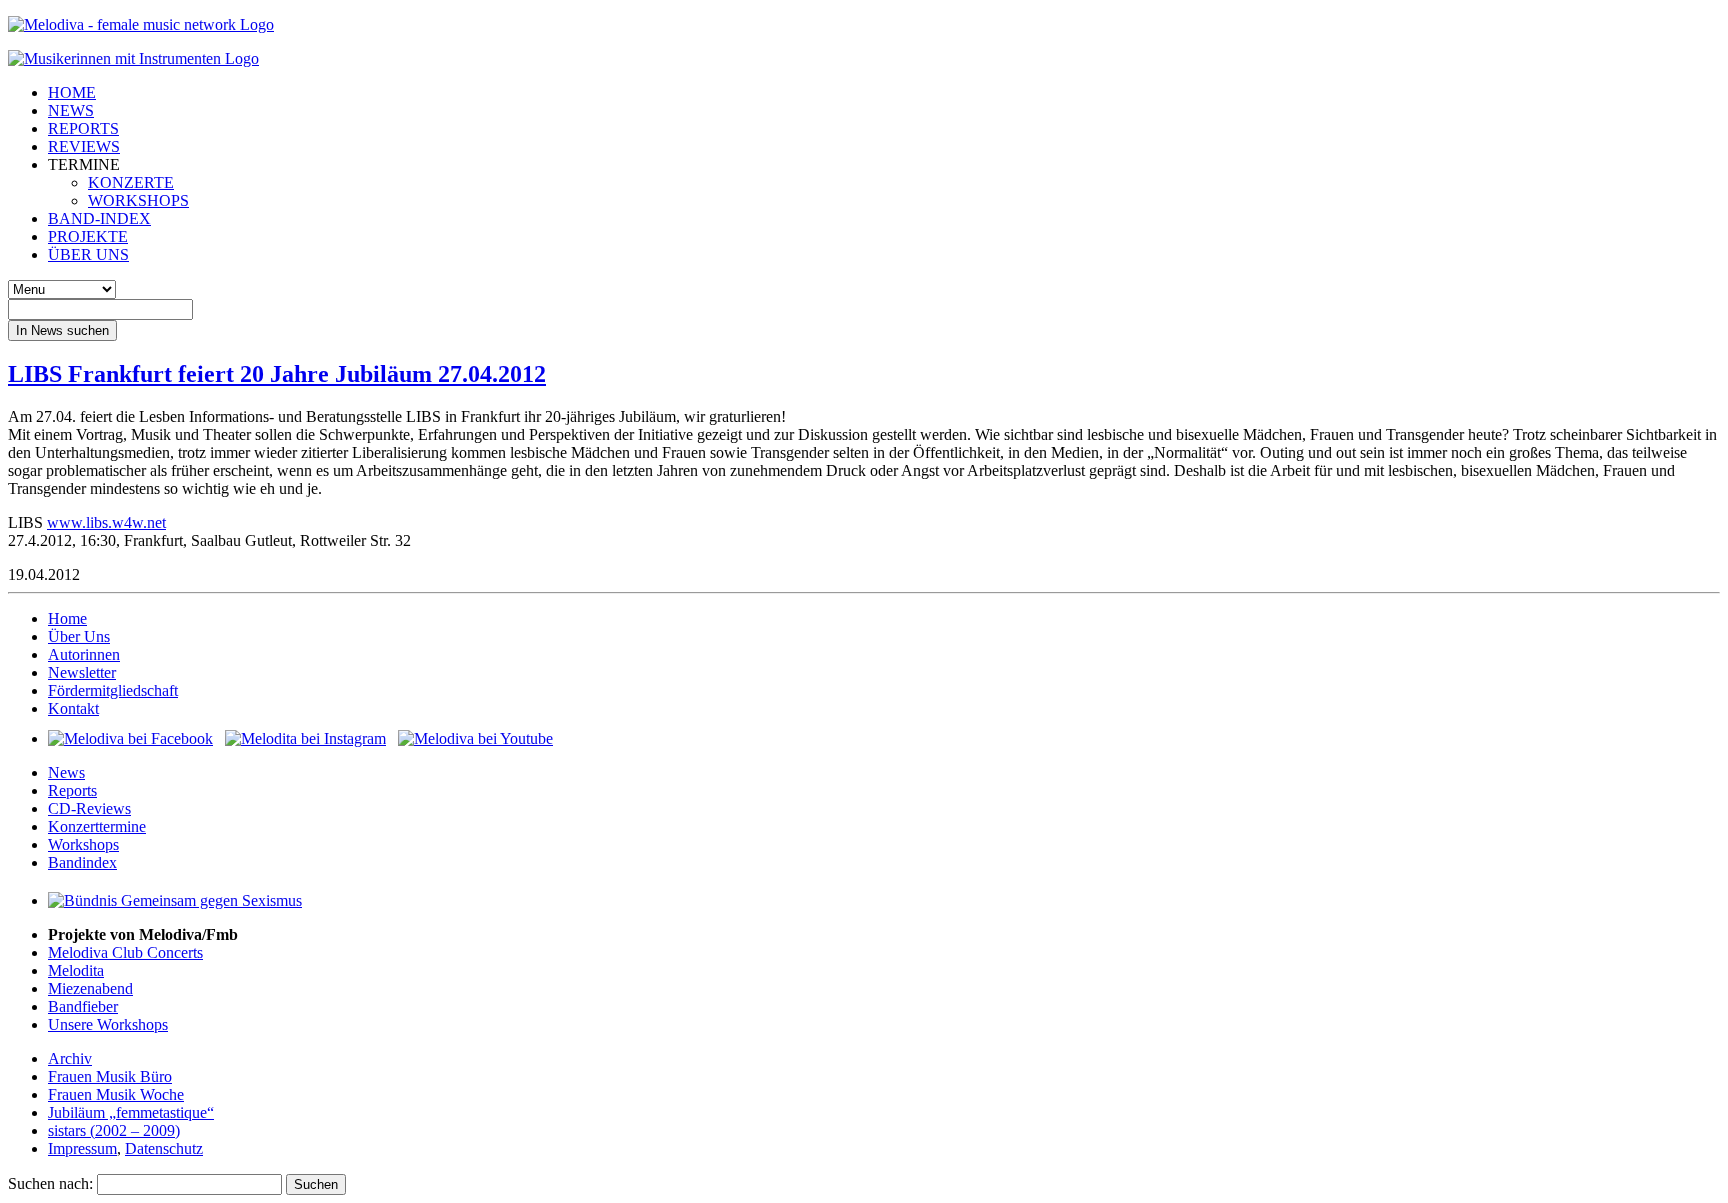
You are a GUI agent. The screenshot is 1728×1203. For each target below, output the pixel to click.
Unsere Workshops (108, 1024)
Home (67, 618)
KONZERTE (131, 182)
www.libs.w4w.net (106, 522)
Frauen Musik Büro (110, 1076)
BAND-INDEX (99, 218)
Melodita (76, 970)
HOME (72, 92)
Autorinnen (84, 654)
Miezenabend (90, 988)
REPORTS (83, 128)
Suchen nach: (50, 1183)
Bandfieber (83, 1006)
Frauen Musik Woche (116, 1094)
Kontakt (73, 708)
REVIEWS (84, 146)
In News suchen (62, 330)
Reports (72, 790)
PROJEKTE (88, 236)
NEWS (71, 110)
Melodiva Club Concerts (125, 952)
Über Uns (79, 636)
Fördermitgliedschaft (113, 690)
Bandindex (82, 862)
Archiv (70, 1058)
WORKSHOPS (138, 200)
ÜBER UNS (88, 254)
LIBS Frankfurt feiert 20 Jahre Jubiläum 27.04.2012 (277, 374)
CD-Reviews (89, 808)
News (66, 772)
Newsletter (82, 672)
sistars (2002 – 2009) (114, 1130)
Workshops (83, 844)
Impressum (82, 1148)
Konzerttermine (97, 826)
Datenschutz (164, 1148)
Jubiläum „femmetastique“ (131, 1112)
